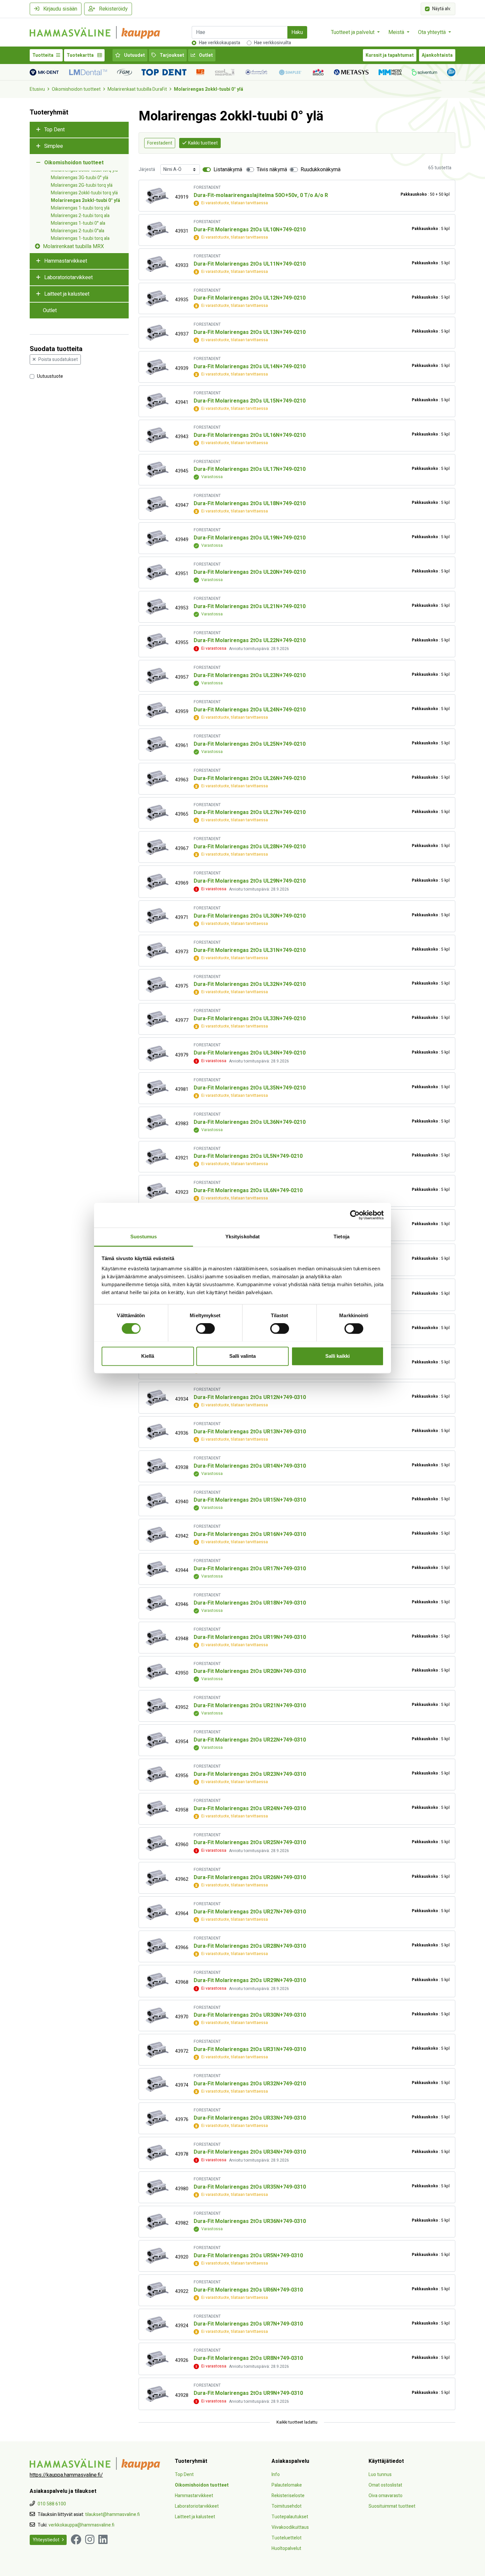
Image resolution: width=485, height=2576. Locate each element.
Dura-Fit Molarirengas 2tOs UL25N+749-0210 (250, 744)
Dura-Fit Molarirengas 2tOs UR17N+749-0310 (250, 1569)
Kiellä (148, 1356)
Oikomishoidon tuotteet (76, 89)
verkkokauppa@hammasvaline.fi (81, 2525)
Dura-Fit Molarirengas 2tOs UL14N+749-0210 (250, 367)
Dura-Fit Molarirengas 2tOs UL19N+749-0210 (250, 538)
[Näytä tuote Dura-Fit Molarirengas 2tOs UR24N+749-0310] (157, 1809)
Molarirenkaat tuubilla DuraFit (137, 89)
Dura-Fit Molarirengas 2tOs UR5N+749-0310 (248, 2256)
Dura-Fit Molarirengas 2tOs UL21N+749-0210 (250, 606)
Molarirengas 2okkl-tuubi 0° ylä (209, 89)
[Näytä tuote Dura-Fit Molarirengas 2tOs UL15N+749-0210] (157, 401)
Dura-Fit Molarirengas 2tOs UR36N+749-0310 (250, 2221)
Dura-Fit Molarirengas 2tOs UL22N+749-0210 (250, 640)
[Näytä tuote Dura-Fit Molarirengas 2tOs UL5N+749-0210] (157, 1157)
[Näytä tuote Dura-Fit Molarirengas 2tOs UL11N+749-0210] (157, 264)
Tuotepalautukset (290, 2517)
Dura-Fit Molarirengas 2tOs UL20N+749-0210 (250, 572)
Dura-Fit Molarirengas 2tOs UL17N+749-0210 (250, 469)
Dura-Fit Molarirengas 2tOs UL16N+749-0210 (250, 435)
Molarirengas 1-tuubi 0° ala (78, 223)
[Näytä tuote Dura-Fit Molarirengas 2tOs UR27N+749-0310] (157, 1912)
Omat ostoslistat (385, 2485)
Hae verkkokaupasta (220, 43)
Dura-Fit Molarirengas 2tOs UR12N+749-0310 (250, 1397)
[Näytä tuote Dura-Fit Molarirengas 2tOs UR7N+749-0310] (157, 2324)
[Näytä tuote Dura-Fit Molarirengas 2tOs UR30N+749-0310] (157, 2016)
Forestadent (160, 143)
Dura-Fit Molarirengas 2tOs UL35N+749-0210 (250, 1088)
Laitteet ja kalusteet (67, 294)
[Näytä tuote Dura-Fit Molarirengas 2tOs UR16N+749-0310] (157, 1535)
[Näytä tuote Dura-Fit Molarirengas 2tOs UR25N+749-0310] (157, 1843)
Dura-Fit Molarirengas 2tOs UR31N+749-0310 (250, 2049)
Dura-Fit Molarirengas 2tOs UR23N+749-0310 (250, 1774)
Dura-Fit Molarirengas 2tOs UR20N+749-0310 (250, 1671)
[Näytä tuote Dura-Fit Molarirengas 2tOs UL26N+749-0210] (157, 779)
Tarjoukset (171, 55)
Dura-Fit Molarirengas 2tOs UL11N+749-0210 (250, 264)
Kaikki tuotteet (203, 143)
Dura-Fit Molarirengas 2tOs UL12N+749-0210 (250, 298)
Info (276, 2475)
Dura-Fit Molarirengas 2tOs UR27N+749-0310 (250, 1912)
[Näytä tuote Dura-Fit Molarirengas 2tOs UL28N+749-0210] (157, 847)
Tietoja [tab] (341, 1237)
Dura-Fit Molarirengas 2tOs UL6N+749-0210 (248, 1190)
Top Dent (54, 130)
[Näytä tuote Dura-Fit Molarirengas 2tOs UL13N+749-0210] (157, 333)
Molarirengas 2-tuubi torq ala (80, 216)
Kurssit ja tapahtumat (390, 55)
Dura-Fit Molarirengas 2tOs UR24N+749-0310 (250, 1809)
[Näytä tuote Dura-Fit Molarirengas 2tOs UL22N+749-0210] (157, 641)
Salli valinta (242, 1356)
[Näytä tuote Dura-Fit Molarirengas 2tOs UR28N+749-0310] (157, 1946)
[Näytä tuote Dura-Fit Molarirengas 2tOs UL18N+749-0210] (157, 504)
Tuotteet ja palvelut (353, 32)
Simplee (54, 146)
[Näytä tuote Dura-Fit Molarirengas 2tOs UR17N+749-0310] (157, 1569)
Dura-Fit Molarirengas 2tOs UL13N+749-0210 (250, 332)
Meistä (397, 32)
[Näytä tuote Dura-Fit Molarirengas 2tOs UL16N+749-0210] (157, 435)
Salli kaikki (338, 1356)
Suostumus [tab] (144, 1237)
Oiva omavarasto (386, 2496)
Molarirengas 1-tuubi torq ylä (80, 208)
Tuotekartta (81, 55)
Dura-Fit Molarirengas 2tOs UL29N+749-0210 (250, 881)
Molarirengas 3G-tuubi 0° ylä (80, 178)
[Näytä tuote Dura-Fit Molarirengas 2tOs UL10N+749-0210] (157, 230)
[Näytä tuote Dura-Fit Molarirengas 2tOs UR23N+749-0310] (157, 1774)
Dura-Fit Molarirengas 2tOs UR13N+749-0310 (250, 1432)
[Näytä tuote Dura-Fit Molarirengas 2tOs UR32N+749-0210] (157, 2084)
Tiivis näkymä (272, 170)
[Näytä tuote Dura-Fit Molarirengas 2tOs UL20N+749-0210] (157, 572)
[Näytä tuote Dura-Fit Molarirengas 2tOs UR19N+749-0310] (157, 1637)
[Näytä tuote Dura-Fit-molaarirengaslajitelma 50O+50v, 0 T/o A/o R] (157, 196)
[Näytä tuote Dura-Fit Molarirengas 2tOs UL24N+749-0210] (157, 710)
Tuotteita (43, 55)
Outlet (205, 55)
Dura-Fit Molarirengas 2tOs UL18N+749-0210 (250, 504)
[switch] (205, 1328)
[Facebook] (76, 2540)
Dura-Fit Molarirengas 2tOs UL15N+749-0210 (250, 401)
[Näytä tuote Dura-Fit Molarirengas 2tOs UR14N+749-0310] (157, 1466)
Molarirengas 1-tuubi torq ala (80, 238)
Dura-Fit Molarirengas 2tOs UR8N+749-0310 (248, 2358)
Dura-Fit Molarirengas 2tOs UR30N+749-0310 (250, 2015)
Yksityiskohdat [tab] (242, 1237)
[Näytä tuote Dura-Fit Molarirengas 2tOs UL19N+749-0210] (157, 538)
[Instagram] (90, 2540)
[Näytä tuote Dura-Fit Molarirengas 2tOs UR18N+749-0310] (157, 1603)
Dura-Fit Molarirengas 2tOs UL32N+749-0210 (250, 984)
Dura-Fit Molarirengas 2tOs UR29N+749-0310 (250, 1980)
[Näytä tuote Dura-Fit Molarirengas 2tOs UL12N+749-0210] (157, 298)
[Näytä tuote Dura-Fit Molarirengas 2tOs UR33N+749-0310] (157, 2118)
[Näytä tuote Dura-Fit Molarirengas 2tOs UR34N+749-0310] (157, 2153)
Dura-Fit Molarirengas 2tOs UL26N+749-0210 (250, 778)
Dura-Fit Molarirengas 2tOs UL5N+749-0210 (248, 1156)
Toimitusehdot (287, 2506)
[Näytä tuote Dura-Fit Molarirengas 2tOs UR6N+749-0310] (157, 2290)
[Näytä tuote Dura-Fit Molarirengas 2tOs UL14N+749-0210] (157, 367)
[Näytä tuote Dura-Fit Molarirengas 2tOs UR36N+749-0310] (157, 2222)
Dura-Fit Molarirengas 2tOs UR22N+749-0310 (250, 1740)
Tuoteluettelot (287, 2538)
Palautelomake (287, 2485)
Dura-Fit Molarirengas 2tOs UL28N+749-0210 (250, 847)
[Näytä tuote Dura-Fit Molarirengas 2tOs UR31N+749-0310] (157, 2050)
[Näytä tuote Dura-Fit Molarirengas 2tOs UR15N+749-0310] (157, 1500)
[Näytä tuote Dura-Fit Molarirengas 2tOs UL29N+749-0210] (157, 882)
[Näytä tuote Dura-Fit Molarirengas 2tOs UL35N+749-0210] (157, 1088)
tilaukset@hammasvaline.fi (113, 2514)
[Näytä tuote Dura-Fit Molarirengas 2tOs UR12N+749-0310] (157, 1398)
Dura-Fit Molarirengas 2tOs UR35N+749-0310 (250, 2187)
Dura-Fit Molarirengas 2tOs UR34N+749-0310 (250, 2152)
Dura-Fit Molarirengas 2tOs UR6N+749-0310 (248, 2290)
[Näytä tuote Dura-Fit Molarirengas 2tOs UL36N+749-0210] (157, 1122)
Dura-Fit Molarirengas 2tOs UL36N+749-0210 (250, 1122)
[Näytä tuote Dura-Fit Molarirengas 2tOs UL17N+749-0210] (157, 470)
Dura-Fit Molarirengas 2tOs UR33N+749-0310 (250, 2118)
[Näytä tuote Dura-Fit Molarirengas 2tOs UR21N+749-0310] (157, 1706)
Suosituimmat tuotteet (392, 2506)
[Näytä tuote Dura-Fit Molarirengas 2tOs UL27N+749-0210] (157, 813)
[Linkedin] (103, 2540)
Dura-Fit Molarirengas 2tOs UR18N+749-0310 (250, 1603)
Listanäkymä (228, 170)
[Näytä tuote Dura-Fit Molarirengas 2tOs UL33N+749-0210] (157, 1019)
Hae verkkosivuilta (273, 43)
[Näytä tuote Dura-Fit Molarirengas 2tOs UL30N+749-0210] (157, 916)
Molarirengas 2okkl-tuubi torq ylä (84, 193)
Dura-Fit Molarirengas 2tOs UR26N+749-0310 (250, 1877)
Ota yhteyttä (433, 32)
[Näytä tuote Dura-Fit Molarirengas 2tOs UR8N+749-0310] (157, 2359)
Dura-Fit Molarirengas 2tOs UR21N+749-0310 (250, 1706)
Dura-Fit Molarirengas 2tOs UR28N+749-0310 (250, 1946)
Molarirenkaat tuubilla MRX (73, 246)
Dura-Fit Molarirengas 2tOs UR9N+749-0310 (248, 2393)
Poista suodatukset (58, 359)
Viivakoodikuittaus (290, 2527)
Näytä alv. (442, 8)
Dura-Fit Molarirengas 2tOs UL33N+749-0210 (250, 1019)
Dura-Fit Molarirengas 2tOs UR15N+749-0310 (250, 1500)
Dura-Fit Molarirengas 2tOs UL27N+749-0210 (250, 812)
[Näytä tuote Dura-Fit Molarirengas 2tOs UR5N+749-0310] (157, 2256)
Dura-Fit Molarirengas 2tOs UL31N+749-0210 (250, 950)
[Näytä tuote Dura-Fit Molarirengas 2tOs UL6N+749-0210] (157, 1191)
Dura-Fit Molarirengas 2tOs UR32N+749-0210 (250, 2084)
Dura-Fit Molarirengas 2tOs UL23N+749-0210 (250, 675)
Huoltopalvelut (286, 2548)
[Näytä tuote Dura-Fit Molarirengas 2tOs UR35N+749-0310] (157, 2187)
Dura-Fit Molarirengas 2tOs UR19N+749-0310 (250, 1637)
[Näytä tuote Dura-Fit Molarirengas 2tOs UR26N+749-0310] (157, 1878)
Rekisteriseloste (288, 2496)
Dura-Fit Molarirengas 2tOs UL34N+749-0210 (250, 1053)
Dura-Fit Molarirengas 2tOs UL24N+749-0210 (250, 710)
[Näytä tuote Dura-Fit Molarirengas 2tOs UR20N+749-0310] (157, 1672)
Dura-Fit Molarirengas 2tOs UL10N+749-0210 (250, 230)
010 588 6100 (52, 2504)
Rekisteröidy (113, 9)
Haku (297, 32)
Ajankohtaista (437, 55)
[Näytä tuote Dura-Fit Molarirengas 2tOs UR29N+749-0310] (157, 1981)
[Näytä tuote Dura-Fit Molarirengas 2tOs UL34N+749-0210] (157, 1054)
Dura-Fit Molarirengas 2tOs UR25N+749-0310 (250, 1842)
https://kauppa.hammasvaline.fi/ (66, 2475)
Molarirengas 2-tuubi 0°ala (78, 231)
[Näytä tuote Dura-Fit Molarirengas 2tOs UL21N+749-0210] (157, 607)
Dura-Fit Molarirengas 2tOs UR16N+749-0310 (250, 1534)
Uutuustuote (50, 376)
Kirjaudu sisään (60, 9)
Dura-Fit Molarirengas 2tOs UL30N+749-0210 (250, 916)
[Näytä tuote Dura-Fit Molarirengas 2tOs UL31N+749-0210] (157, 950)
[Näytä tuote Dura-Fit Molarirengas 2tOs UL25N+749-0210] (157, 744)
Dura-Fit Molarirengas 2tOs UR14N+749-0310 (250, 1466)
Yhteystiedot (46, 2540)
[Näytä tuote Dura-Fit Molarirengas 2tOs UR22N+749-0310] (157, 1740)
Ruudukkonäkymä (321, 170)
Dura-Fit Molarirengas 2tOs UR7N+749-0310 (248, 2324)
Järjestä (147, 169)
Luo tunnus (380, 2475)
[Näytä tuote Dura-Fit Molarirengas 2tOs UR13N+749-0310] (157, 1432)
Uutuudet (134, 55)
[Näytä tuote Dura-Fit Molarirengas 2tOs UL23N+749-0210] (157, 676)
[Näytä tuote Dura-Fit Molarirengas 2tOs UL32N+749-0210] (157, 985)
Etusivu (37, 89)
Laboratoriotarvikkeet (68, 277)
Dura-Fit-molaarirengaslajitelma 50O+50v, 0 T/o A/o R (261, 195)
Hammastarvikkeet (66, 261)
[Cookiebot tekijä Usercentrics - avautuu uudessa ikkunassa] (355, 1215)
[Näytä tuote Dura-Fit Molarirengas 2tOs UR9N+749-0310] (157, 2394)
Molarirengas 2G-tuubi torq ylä (82, 185)
